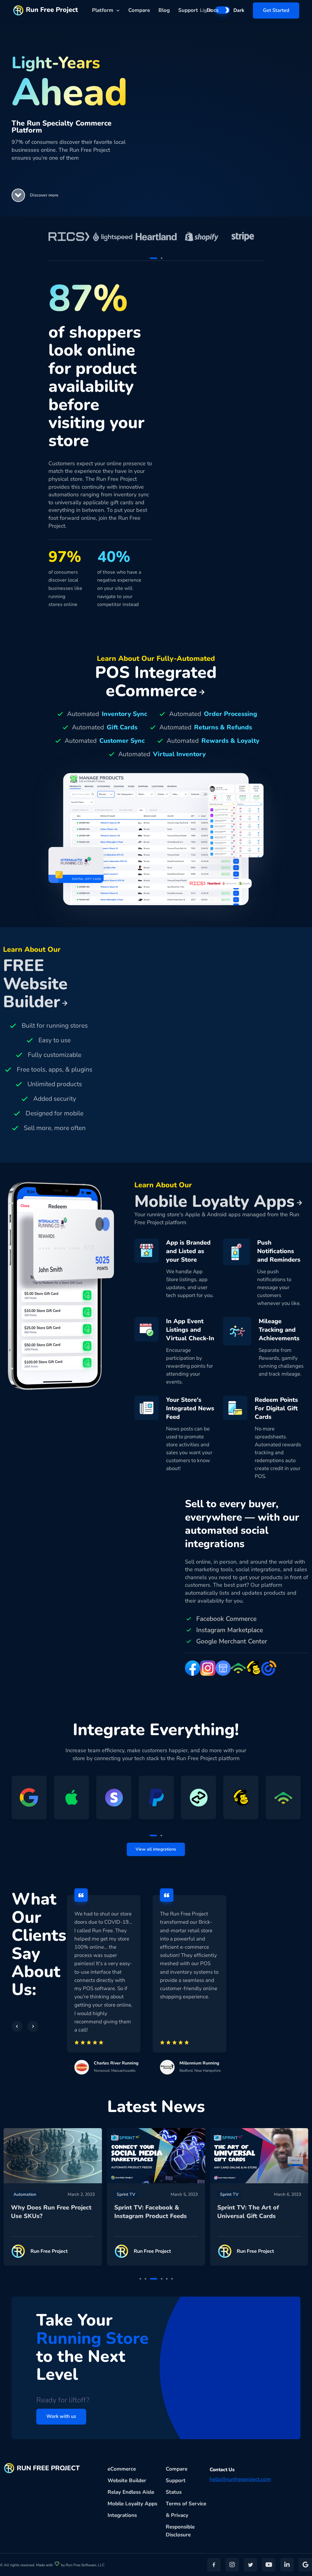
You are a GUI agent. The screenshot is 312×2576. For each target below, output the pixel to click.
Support (188, 10)
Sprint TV (126, 2194)
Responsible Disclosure (180, 2531)
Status (174, 2492)
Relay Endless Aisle (131, 2492)
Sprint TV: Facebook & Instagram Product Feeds (151, 2212)
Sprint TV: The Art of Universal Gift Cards (248, 2212)
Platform (103, 10)
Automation (25, 2194)
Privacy (180, 2515)
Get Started (276, 10)
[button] (18, 195)
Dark (239, 10)
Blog (164, 10)
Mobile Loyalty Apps (132, 2504)
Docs (213, 10)
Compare (139, 10)
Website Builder (127, 2480)
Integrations (122, 2515)
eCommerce (122, 2469)
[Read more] (53, 2156)
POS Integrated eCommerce (156, 681)
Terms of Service (186, 2504)
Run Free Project (52, 10)
